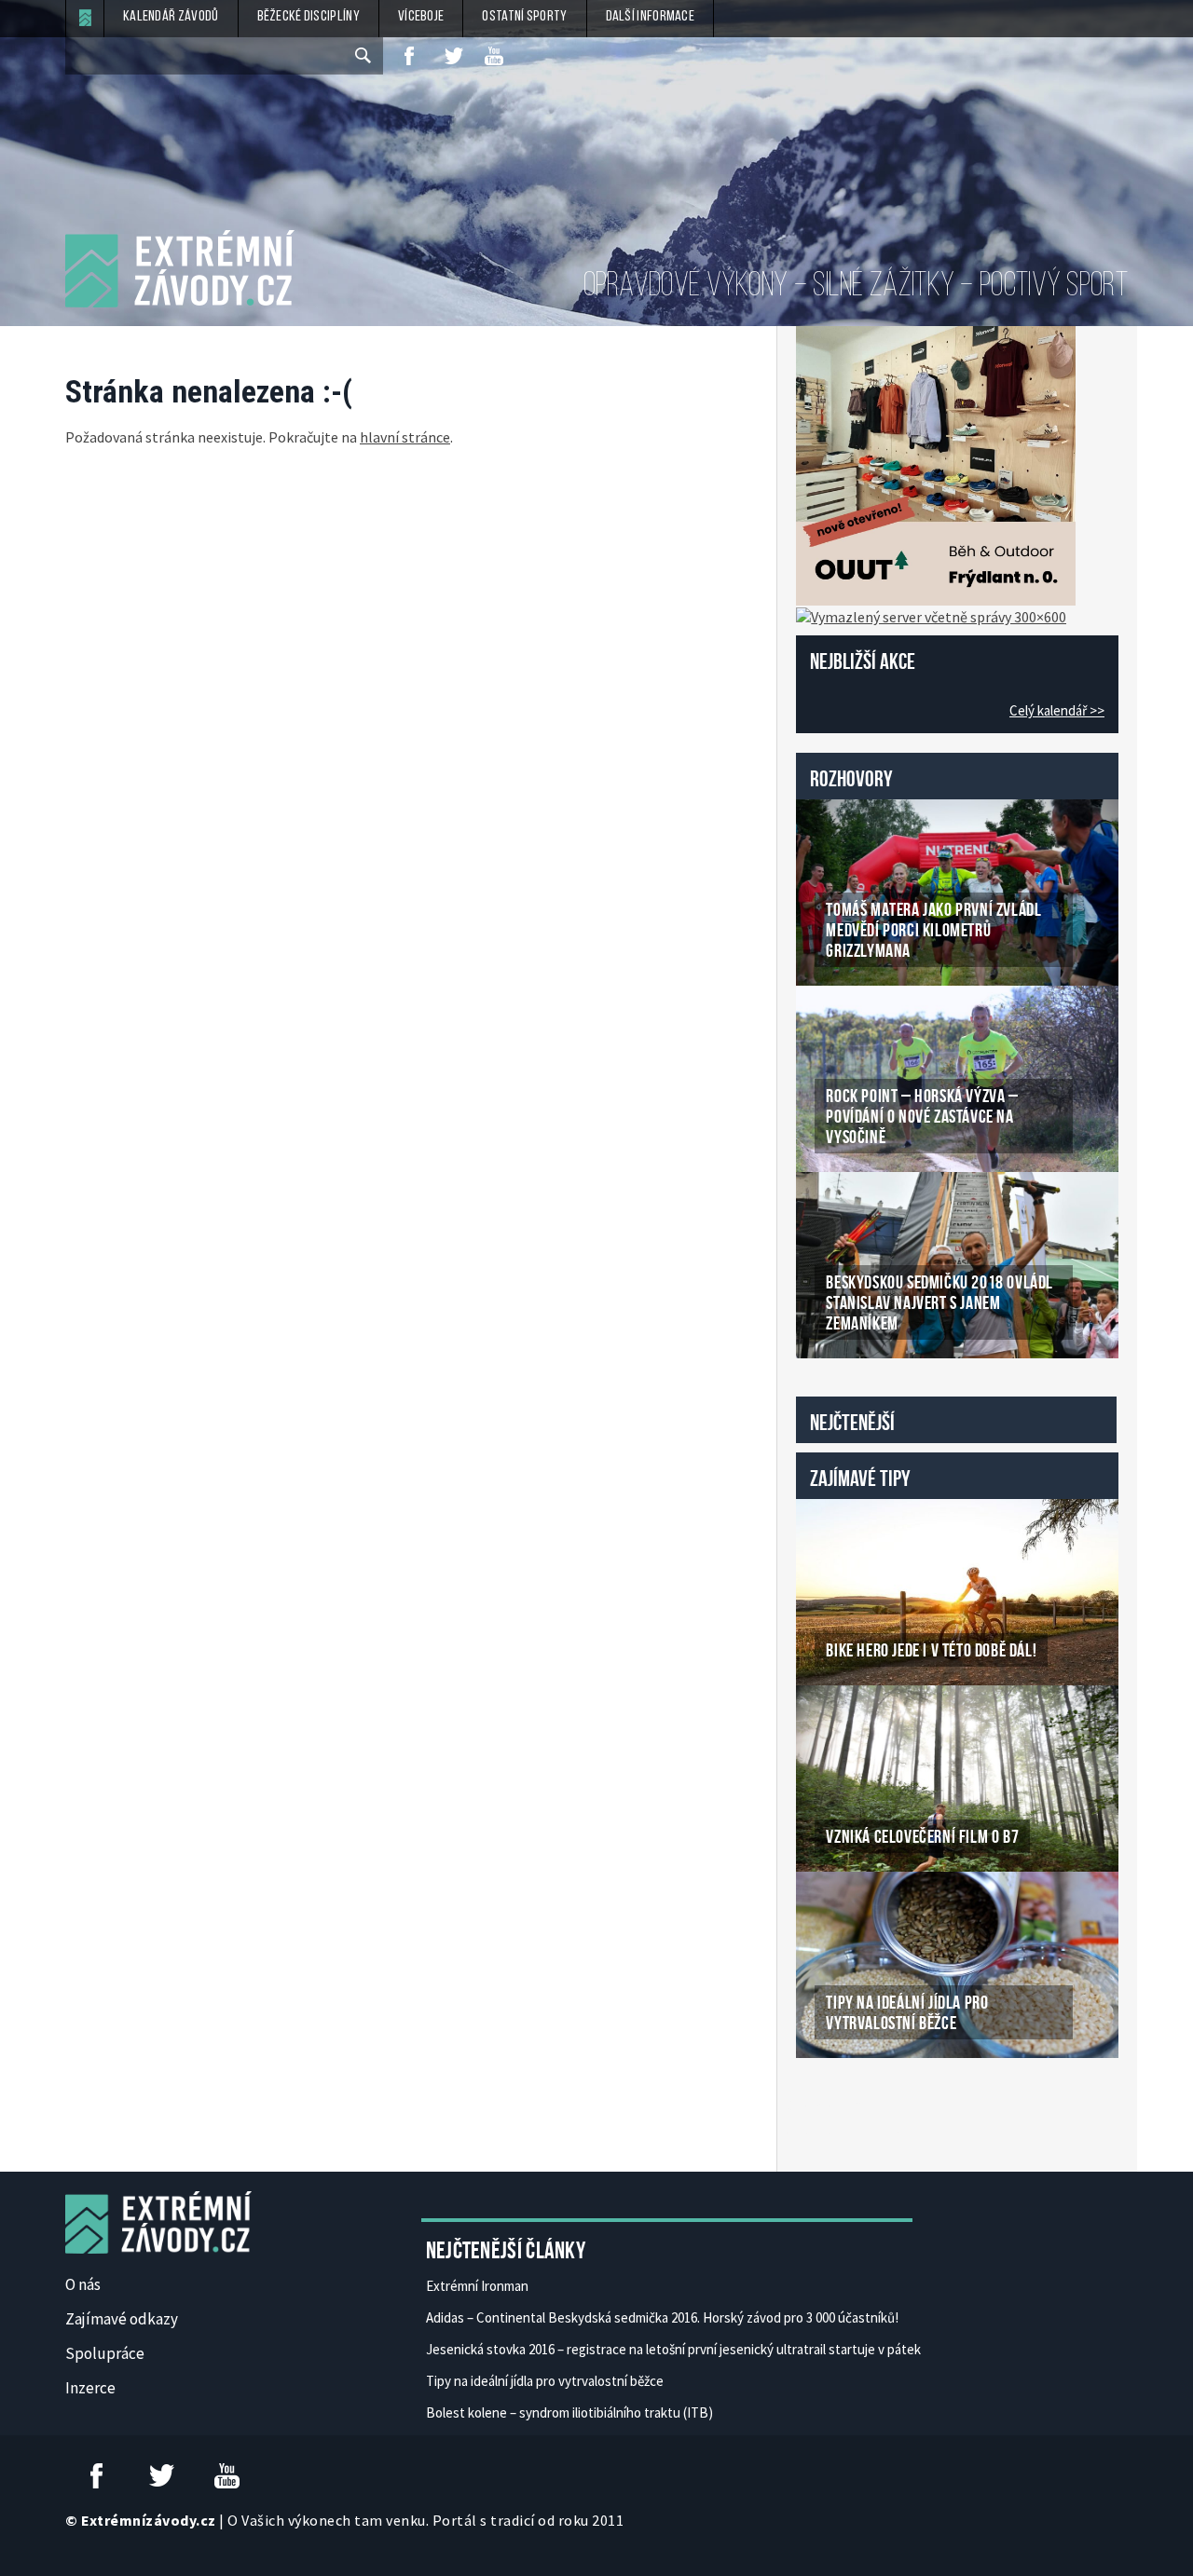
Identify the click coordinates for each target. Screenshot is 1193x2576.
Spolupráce (105, 2353)
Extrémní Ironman (477, 2286)
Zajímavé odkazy (122, 2319)
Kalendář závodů (171, 17)
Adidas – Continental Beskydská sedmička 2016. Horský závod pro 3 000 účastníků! (662, 2317)
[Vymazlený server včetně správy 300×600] (931, 615)
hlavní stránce (405, 437)
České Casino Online (837, 2106)
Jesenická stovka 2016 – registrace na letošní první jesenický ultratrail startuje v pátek (673, 2349)
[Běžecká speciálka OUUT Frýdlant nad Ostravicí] (936, 464)
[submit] (364, 56)
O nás (83, 2284)
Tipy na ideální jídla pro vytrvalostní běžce (545, 2381)
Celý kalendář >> (1057, 710)
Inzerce (90, 2388)
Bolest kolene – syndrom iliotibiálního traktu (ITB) (569, 2412)
